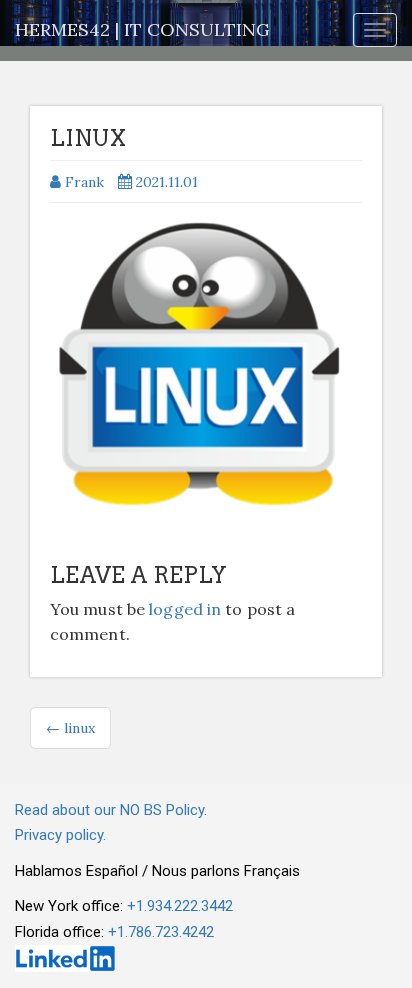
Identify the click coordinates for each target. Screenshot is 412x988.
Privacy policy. (60, 835)
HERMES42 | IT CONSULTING (142, 29)
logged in (185, 609)
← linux (70, 728)
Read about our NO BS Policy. (111, 810)
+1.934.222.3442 (180, 906)
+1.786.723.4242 (161, 932)
